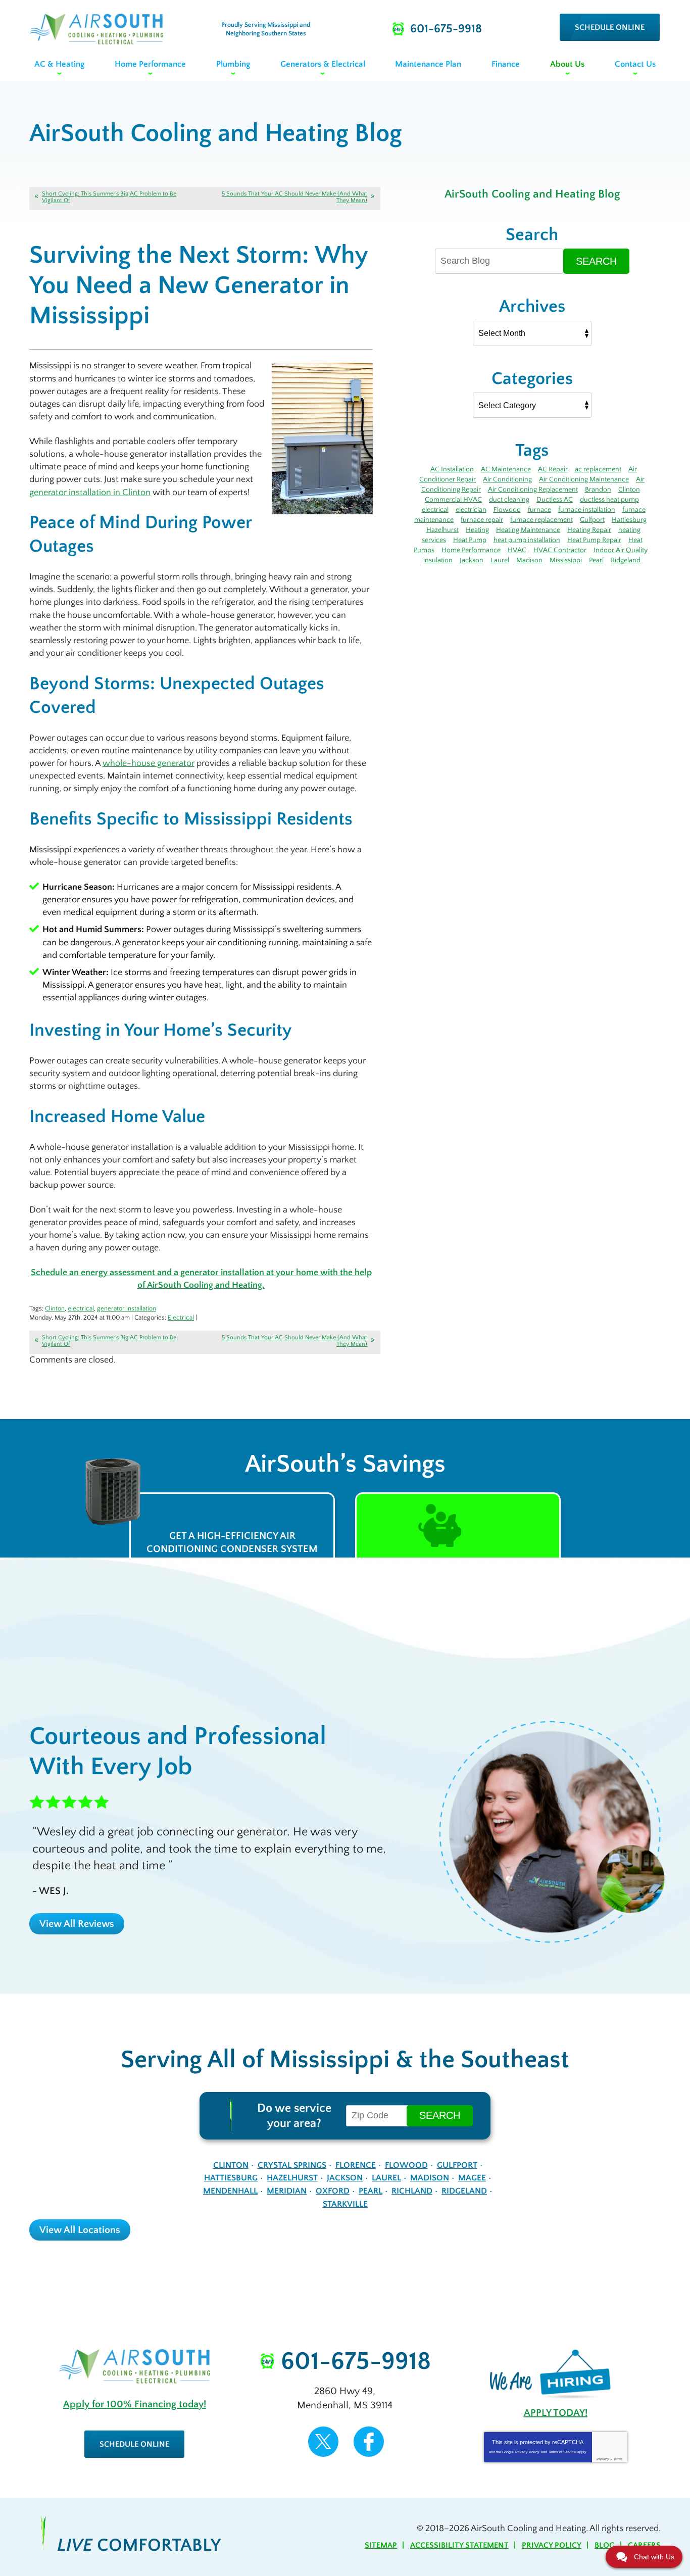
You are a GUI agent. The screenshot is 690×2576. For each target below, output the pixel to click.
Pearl (596, 560)
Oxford (333, 2191)
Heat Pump (470, 540)
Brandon (598, 490)
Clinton (55, 1308)
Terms (618, 2459)
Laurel (500, 560)
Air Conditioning (507, 479)
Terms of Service (562, 2452)
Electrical (181, 1318)
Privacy (603, 2459)
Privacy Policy (527, 2452)
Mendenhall (230, 2191)
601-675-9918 (356, 2362)
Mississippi (566, 560)
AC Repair (553, 469)
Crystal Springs (292, 2165)
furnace (539, 510)
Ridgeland (626, 560)
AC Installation (452, 469)
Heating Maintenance (528, 530)
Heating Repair (589, 530)
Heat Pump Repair (594, 540)
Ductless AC (555, 500)
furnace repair (482, 520)
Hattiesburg (629, 520)
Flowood (507, 510)
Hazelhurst (442, 530)
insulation (438, 560)
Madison (529, 560)
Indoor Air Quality (621, 550)
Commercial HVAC (453, 500)
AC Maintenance (506, 469)
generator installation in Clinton (90, 493)
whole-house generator (149, 763)
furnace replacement (541, 520)
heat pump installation (527, 540)
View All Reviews (77, 1924)
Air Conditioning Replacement (533, 490)
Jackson (472, 560)
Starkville (345, 2204)
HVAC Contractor (560, 550)
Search (596, 261)
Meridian (287, 2191)
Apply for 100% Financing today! (135, 2404)
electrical (81, 1308)
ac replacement (598, 469)
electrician (471, 510)
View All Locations (80, 2230)
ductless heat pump (609, 500)
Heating (477, 530)
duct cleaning (509, 500)
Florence (356, 2165)
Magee (472, 2178)
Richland (412, 2191)
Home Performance (471, 550)
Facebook (369, 2442)
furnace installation (587, 510)
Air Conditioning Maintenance (584, 479)
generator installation (127, 1308)
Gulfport (592, 520)
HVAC (517, 550)
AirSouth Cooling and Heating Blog (532, 194)
